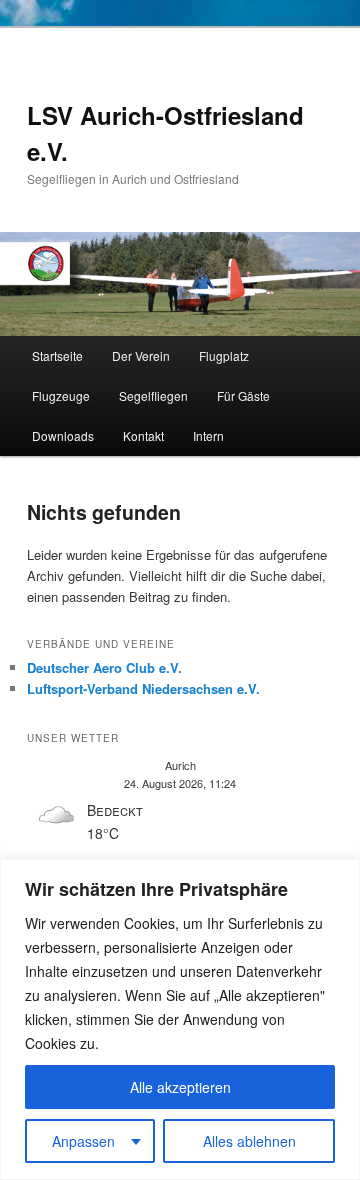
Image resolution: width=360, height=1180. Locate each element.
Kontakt (143, 435)
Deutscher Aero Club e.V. (104, 667)
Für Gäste (243, 395)
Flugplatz (224, 355)
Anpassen (83, 1141)
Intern (208, 435)
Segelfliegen (153, 395)
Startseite (57, 355)
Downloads (63, 435)
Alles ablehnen (249, 1141)
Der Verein (141, 355)
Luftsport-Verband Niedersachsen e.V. (143, 688)
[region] (180, 1019)
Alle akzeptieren (180, 1087)
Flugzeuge (61, 395)
